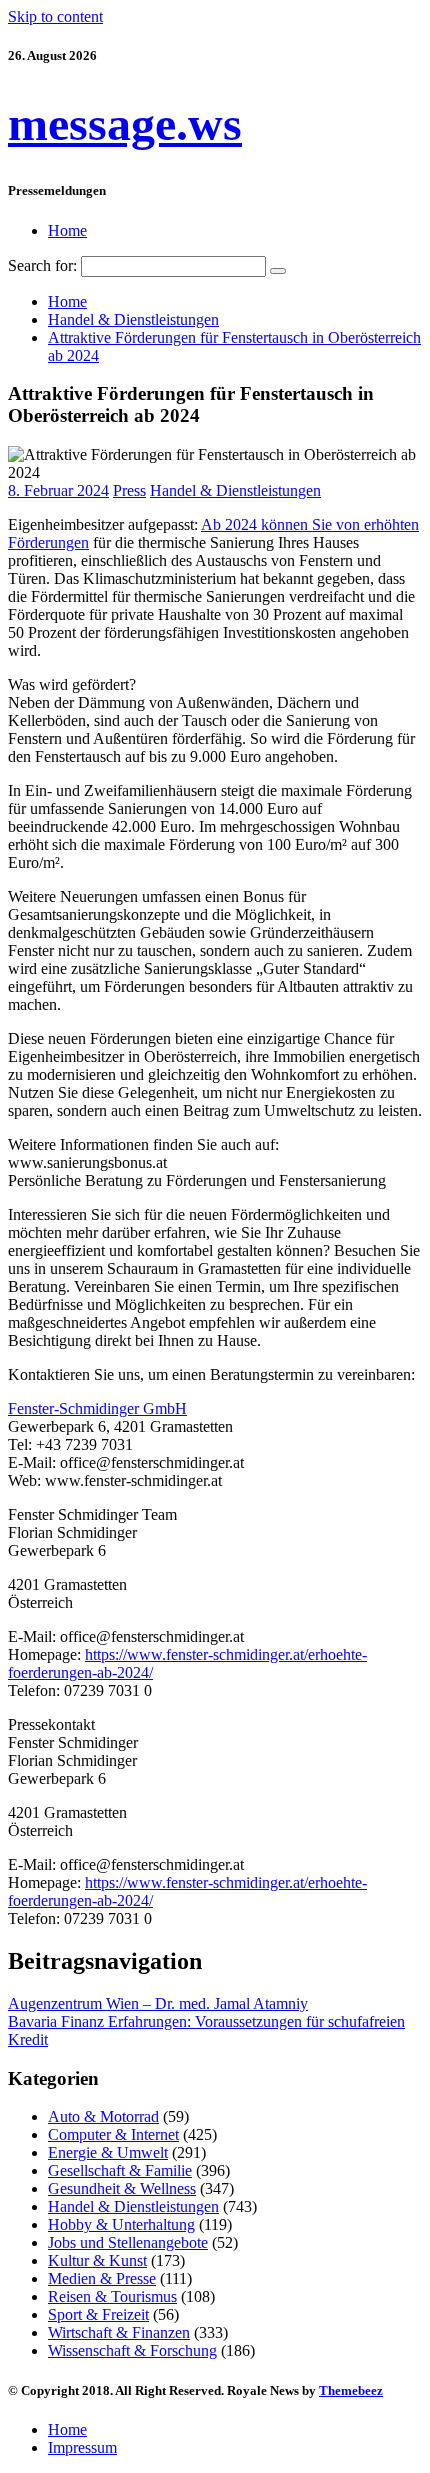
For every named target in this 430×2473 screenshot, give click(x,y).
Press (129, 490)
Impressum (82, 2447)
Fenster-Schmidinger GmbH (97, 1408)
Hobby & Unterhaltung (121, 2224)
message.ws (125, 123)
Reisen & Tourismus (112, 2296)
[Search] (278, 271)
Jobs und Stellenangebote (128, 2242)
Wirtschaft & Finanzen (119, 2332)
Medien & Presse (102, 2278)
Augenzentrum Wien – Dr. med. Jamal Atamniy (158, 2003)
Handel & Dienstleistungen (235, 490)
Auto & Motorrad (103, 2116)
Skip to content (55, 16)
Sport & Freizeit (98, 2314)
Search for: (42, 265)
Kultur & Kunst (97, 2260)
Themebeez (351, 2390)
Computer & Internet (113, 2134)
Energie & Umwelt (108, 2152)
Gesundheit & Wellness (122, 2188)
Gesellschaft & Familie (120, 2170)
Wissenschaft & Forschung (132, 2350)
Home (67, 230)
